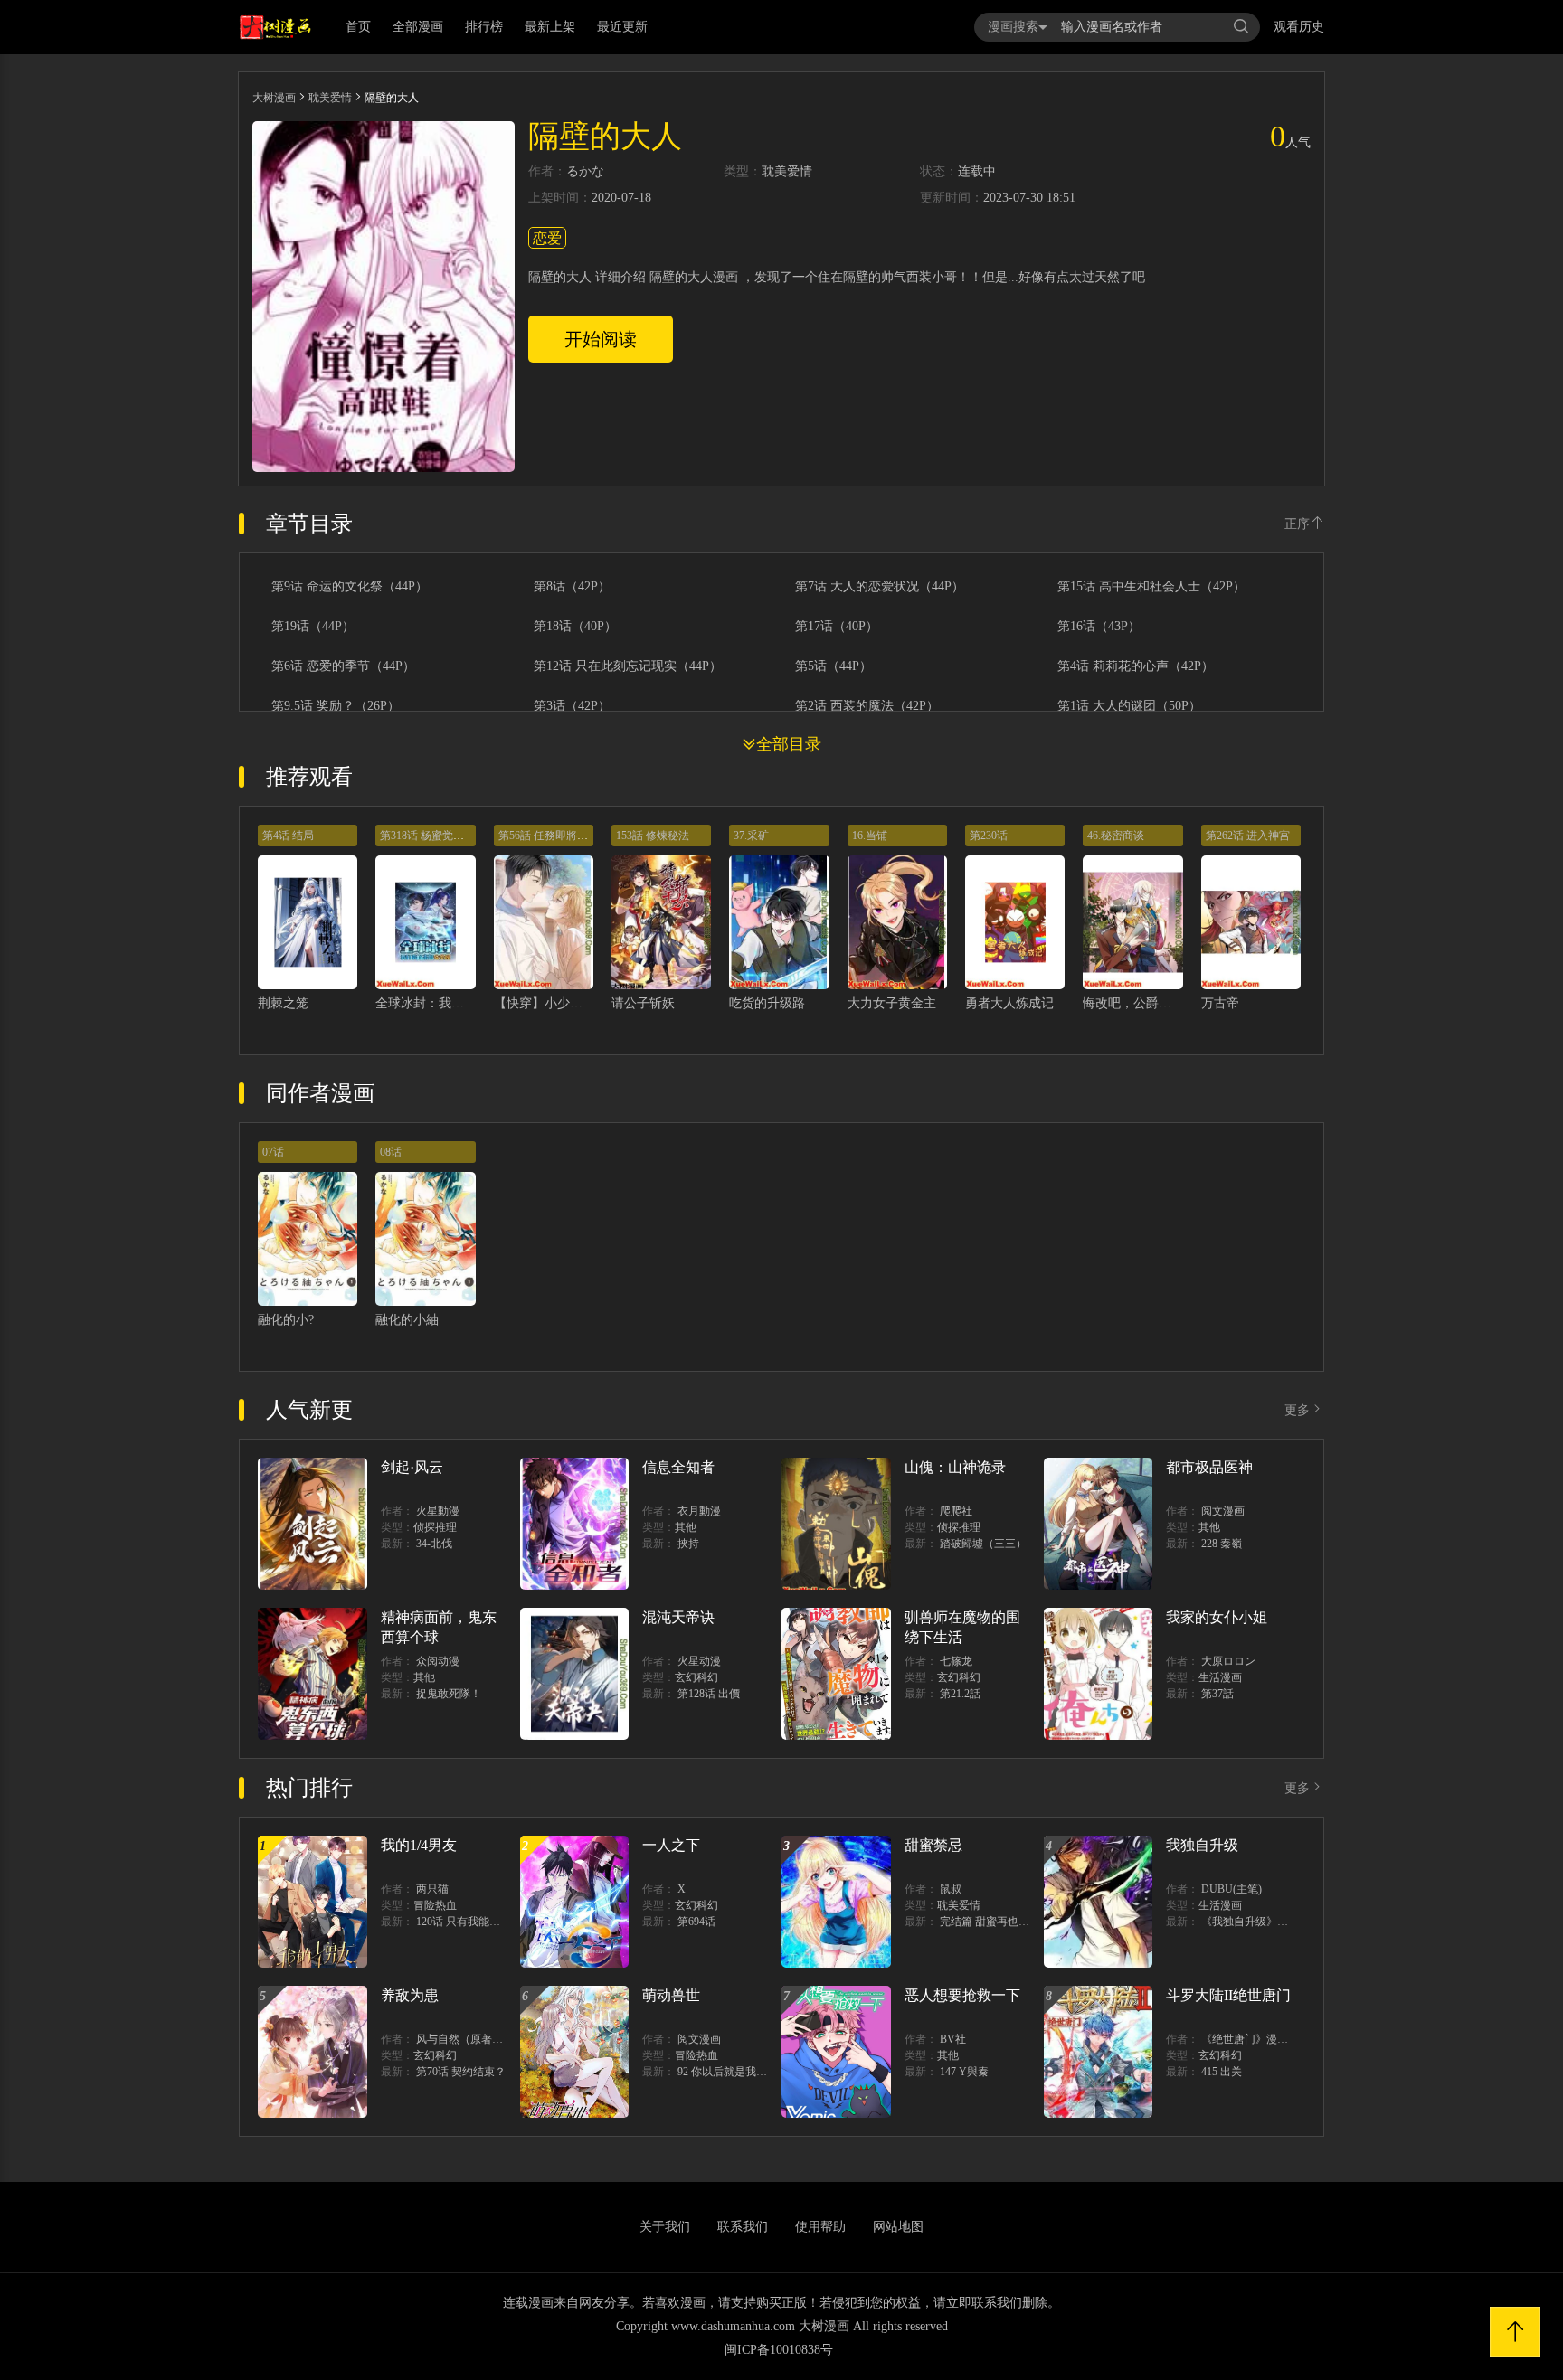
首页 (358, 27)
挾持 (688, 1544)
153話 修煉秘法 (653, 836)
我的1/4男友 (419, 1845)
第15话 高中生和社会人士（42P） (1151, 587)
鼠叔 (951, 1889)
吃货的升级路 (767, 1003)
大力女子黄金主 (892, 1003)
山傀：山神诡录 (955, 1467)
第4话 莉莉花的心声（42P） (1136, 666)
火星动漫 (699, 1661)
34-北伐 (434, 1544)
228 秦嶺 (1222, 1544)
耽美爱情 (330, 98)
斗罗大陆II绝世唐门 (1228, 1995)
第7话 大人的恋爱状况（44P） (880, 587)
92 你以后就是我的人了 (733, 2072)
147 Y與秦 (964, 2072)
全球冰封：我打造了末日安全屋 (464, 1003)
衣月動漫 (699, 1511)
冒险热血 (435, 1905)
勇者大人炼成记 (1009, 1003)
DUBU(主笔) (1231, 1889)
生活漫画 (1220, 1677)
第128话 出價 (709, 1694)
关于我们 (665, 2227)
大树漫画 (274, 98)
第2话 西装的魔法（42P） (867, 706)
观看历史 (1299, 27)
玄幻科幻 (696, 1677)
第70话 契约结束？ (461, 2072)
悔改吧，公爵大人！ (1140, 1003)
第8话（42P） (572, 587)
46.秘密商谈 (1116, 836)
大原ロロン (1228, 1661)
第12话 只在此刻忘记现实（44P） (628, 666)
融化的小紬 (407, 1320)
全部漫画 (418, 27)
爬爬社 (956, 1511)
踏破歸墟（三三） (983, 1544)
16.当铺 (870, 836)
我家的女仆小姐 (1217, 1617)
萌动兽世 (671, 1995)
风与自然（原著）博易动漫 (481, 2039)
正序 (1297, 524)
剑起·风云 (412, 1467)
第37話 (1217, 1694)
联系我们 (743, 2227)
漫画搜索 (1013, 27)
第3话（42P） (572, 706)
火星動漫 (438, 1511)
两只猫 (432, 1889)
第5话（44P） (834, 666)
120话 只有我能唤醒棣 (469, 1922)
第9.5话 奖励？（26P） (336, 706)
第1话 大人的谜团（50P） (1129, 706)
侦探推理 (435, 1527)
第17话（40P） (837, 627)
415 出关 (1222, 2072)
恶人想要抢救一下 (962, 1995)
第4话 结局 (288, 836)
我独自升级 (1202, 1845)
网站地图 (898, 2227)
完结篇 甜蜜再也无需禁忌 (1001, 1922)
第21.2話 (960, 1694)
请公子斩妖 (643, 1003)
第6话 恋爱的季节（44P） (343, 666)
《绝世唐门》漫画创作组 (1261, 2039)
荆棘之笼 (283, 1003)
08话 (391, 1152)
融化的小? (286, 1320)
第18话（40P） (575, 627)
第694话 (696, 1922)
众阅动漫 (438, 1661)
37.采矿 (751, 836)
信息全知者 (678, 1467)
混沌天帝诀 (678, 1617)
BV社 (953, 2039)
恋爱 (547, 238)
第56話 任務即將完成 (549, 836)
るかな (585, 172)
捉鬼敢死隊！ (449, 1694)
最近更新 (622, 27)
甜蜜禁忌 (933, 1845)
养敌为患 (410, 1995)
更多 (1297, 1410)
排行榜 (484, 27)
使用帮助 (820, 2227)
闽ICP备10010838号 (779, 2350)
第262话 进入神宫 (1248, 836)
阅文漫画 (1223, 1511)
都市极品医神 (1209, 1467)
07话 (273, 1152)
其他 (686, 1527)
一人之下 (671, 1845)
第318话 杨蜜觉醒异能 (433, 836)
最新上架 (550, 27)
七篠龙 (956, 1661)
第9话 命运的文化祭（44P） (350, 587)
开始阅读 (601, 339)
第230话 (989, 836)
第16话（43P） (1099, 627)
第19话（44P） (313, 627)
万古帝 (1220, 1003)
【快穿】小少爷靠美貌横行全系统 (589, 1003)
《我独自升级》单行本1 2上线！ (1279, 1922)
